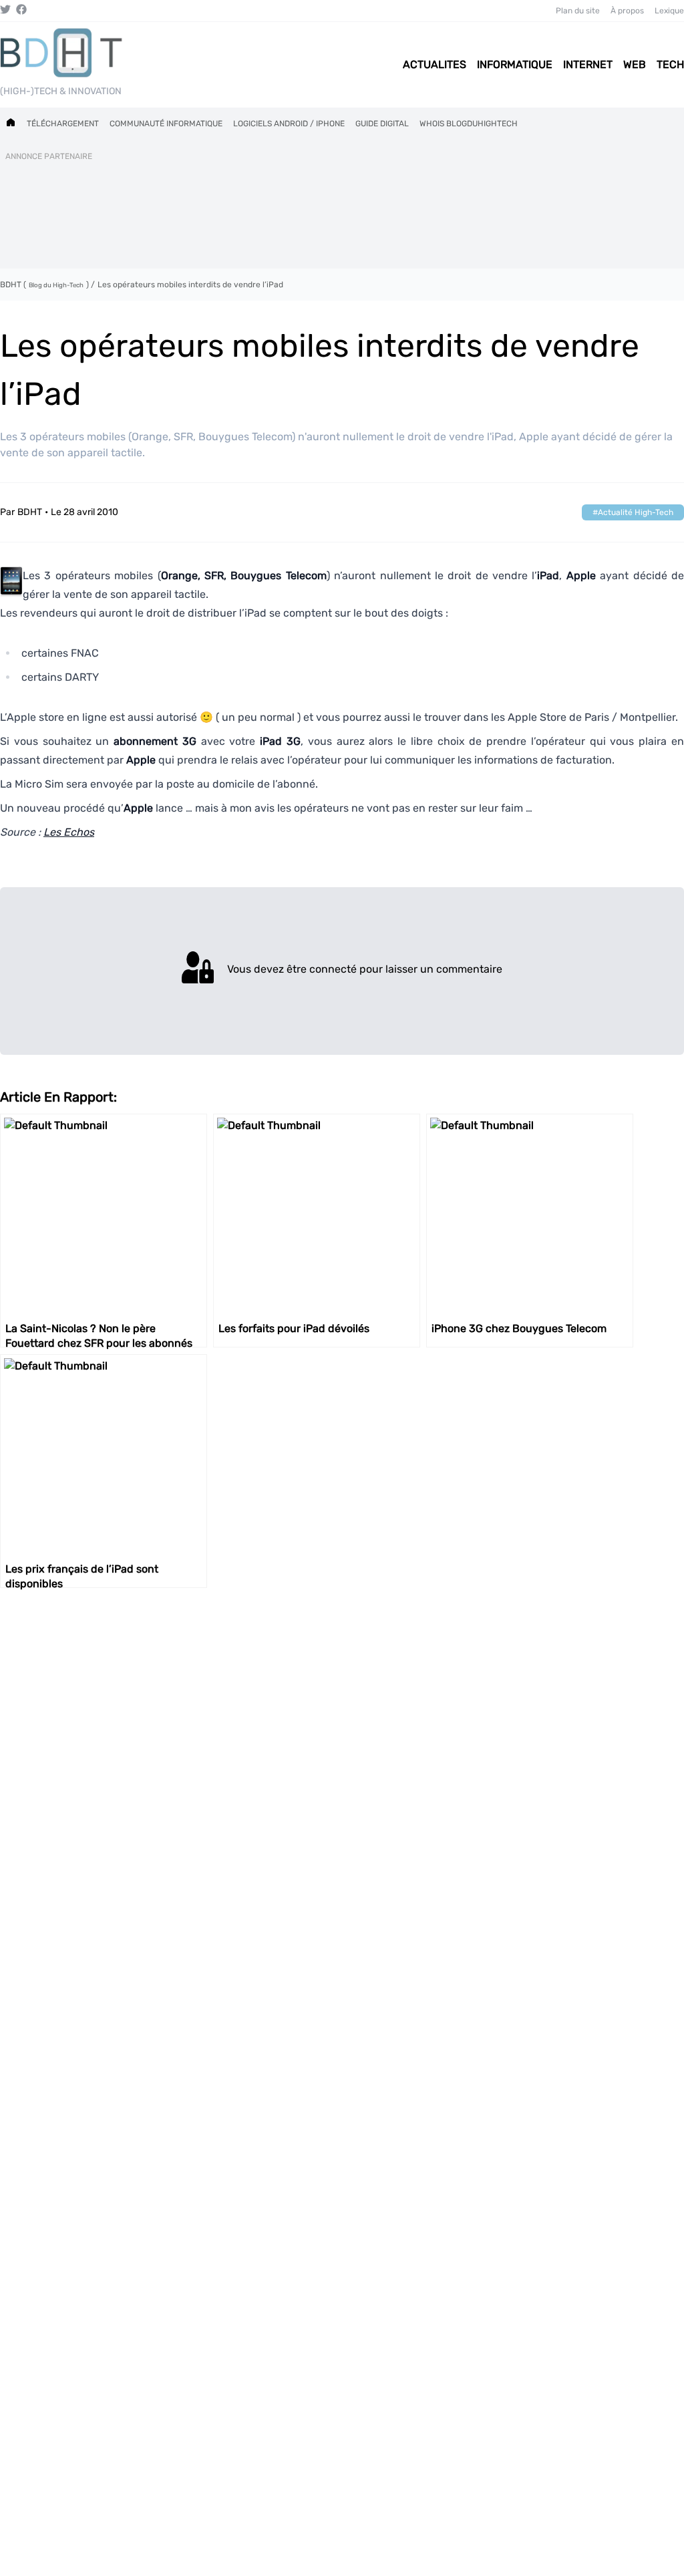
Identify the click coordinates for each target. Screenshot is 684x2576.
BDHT (30, 512)
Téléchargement (63, 124)
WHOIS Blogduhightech (469, 124)
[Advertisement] (342, 212)
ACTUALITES (435, 64)
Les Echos (69, 832)
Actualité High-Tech (636, 512)
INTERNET (588, 64)
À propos (627, 11)
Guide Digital (382, 124)
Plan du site (578, 11)
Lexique (669, 11)
